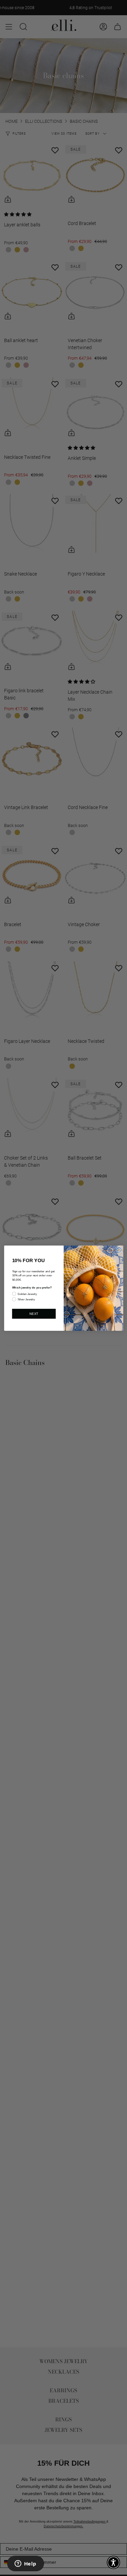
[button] (113, 2562)
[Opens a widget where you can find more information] (25, 2564)
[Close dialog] (119, 1249)
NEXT (34, 1314)
